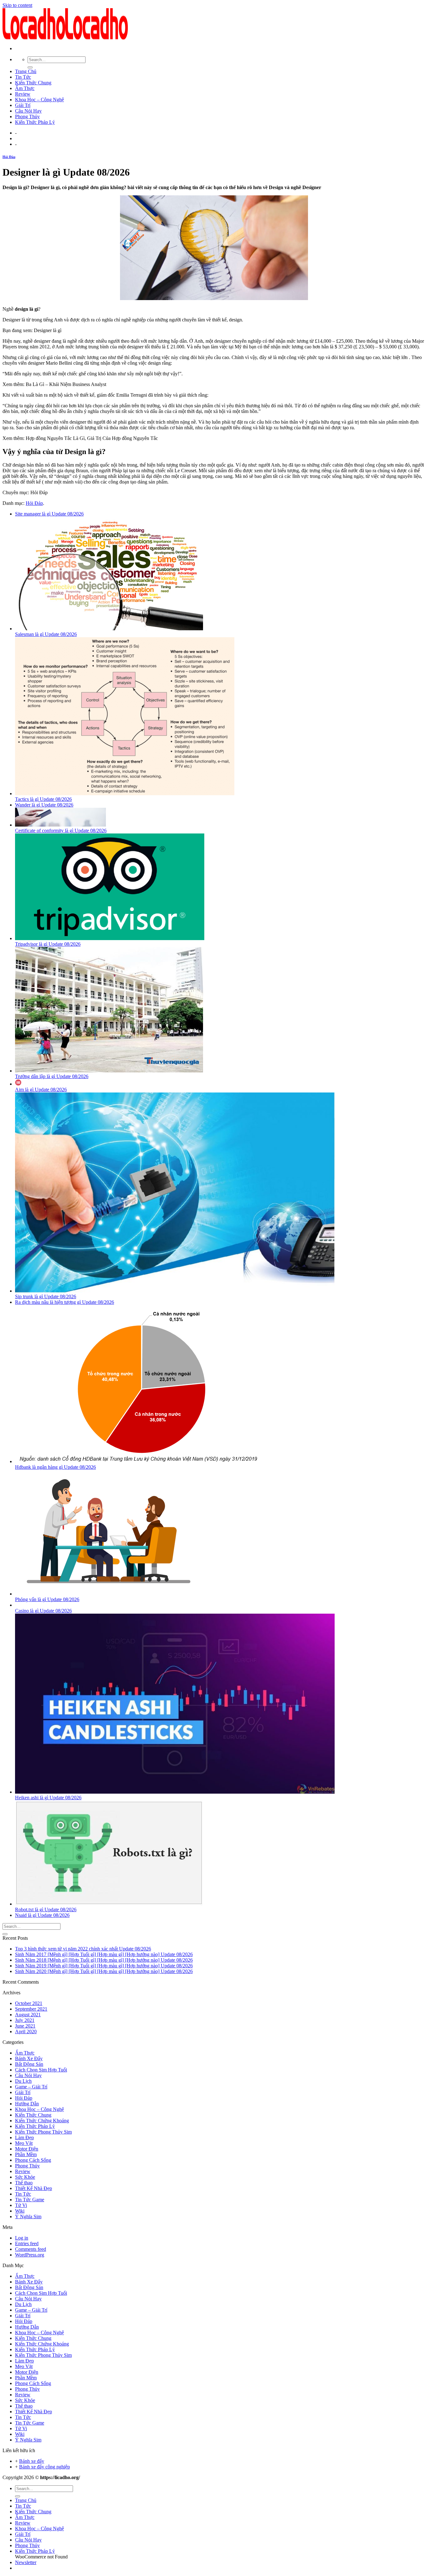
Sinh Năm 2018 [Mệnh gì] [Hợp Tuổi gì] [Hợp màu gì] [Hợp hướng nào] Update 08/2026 (104, 1960)
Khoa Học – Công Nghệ (39, 100)
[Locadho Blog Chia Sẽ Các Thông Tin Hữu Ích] (65, 38)
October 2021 (29, 2003)
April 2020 (26, 2031)
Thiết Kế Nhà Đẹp (34, 2188)
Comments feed (31, 2249)
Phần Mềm (26, 2154)
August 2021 (28, 2015)
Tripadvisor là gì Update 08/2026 (48, 944)
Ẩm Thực (25, 88)
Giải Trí (23, 105)
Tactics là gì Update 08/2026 (43, 799)
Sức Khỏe (25, 2177)
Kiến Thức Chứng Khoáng (42, 2121)
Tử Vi (21, 2205)
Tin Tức (23, 77)
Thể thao (24, 2183)
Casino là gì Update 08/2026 (43, 1611)
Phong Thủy (27, 116)
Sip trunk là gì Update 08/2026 (46, 1296)
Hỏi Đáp (9, 157)
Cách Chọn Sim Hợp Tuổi (41, 2070)
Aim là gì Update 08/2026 (41, 1090)
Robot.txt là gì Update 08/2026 (46, 1910)
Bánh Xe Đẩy (29, 2058)
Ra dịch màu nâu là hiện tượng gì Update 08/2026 (65, 1302)
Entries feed (27, 2243)
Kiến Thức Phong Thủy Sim (43, 2132)
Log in (22, 2238)
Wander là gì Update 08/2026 (44, 805)
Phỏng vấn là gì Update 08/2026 (47, 1599)
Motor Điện (27, 2149)
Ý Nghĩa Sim (28, 2216)
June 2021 (25, 2026)
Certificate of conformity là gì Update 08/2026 (61, 830)
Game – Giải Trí (31, 2087)
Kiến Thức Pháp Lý (35, 122)
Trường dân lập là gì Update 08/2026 (52, 1076)
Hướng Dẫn (27, 2104)
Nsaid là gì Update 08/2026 (42, 1915)
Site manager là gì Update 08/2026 (49, 514)
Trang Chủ (26, 71)
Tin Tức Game (30, 2200)
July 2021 (25, 2020)
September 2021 (31, 2009)
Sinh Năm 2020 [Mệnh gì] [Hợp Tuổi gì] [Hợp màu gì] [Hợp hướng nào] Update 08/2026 (104, 1971)
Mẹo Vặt (24, 2143)
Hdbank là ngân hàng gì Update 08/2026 (55, 1467)
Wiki (20, 2211)
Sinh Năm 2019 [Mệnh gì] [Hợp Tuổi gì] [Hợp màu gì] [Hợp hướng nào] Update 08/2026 (104, 1966)
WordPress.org (30, 2255)
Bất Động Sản (29, 2064)
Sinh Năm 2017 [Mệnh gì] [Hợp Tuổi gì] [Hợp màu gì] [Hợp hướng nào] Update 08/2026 (104, 1954)
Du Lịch (23, 2081)
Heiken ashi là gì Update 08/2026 (48, 1798)
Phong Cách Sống (33, 2160)
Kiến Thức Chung (33, 83)
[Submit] (30, 67)
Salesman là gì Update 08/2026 (46, 634)
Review (23, 94)
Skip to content (17, 5)
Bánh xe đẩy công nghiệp (44, 2467)
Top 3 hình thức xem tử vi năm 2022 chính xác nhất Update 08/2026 (83, 1949)
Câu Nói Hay (28, 111)
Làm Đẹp (24, 2137)
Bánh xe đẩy (32, 2461)
